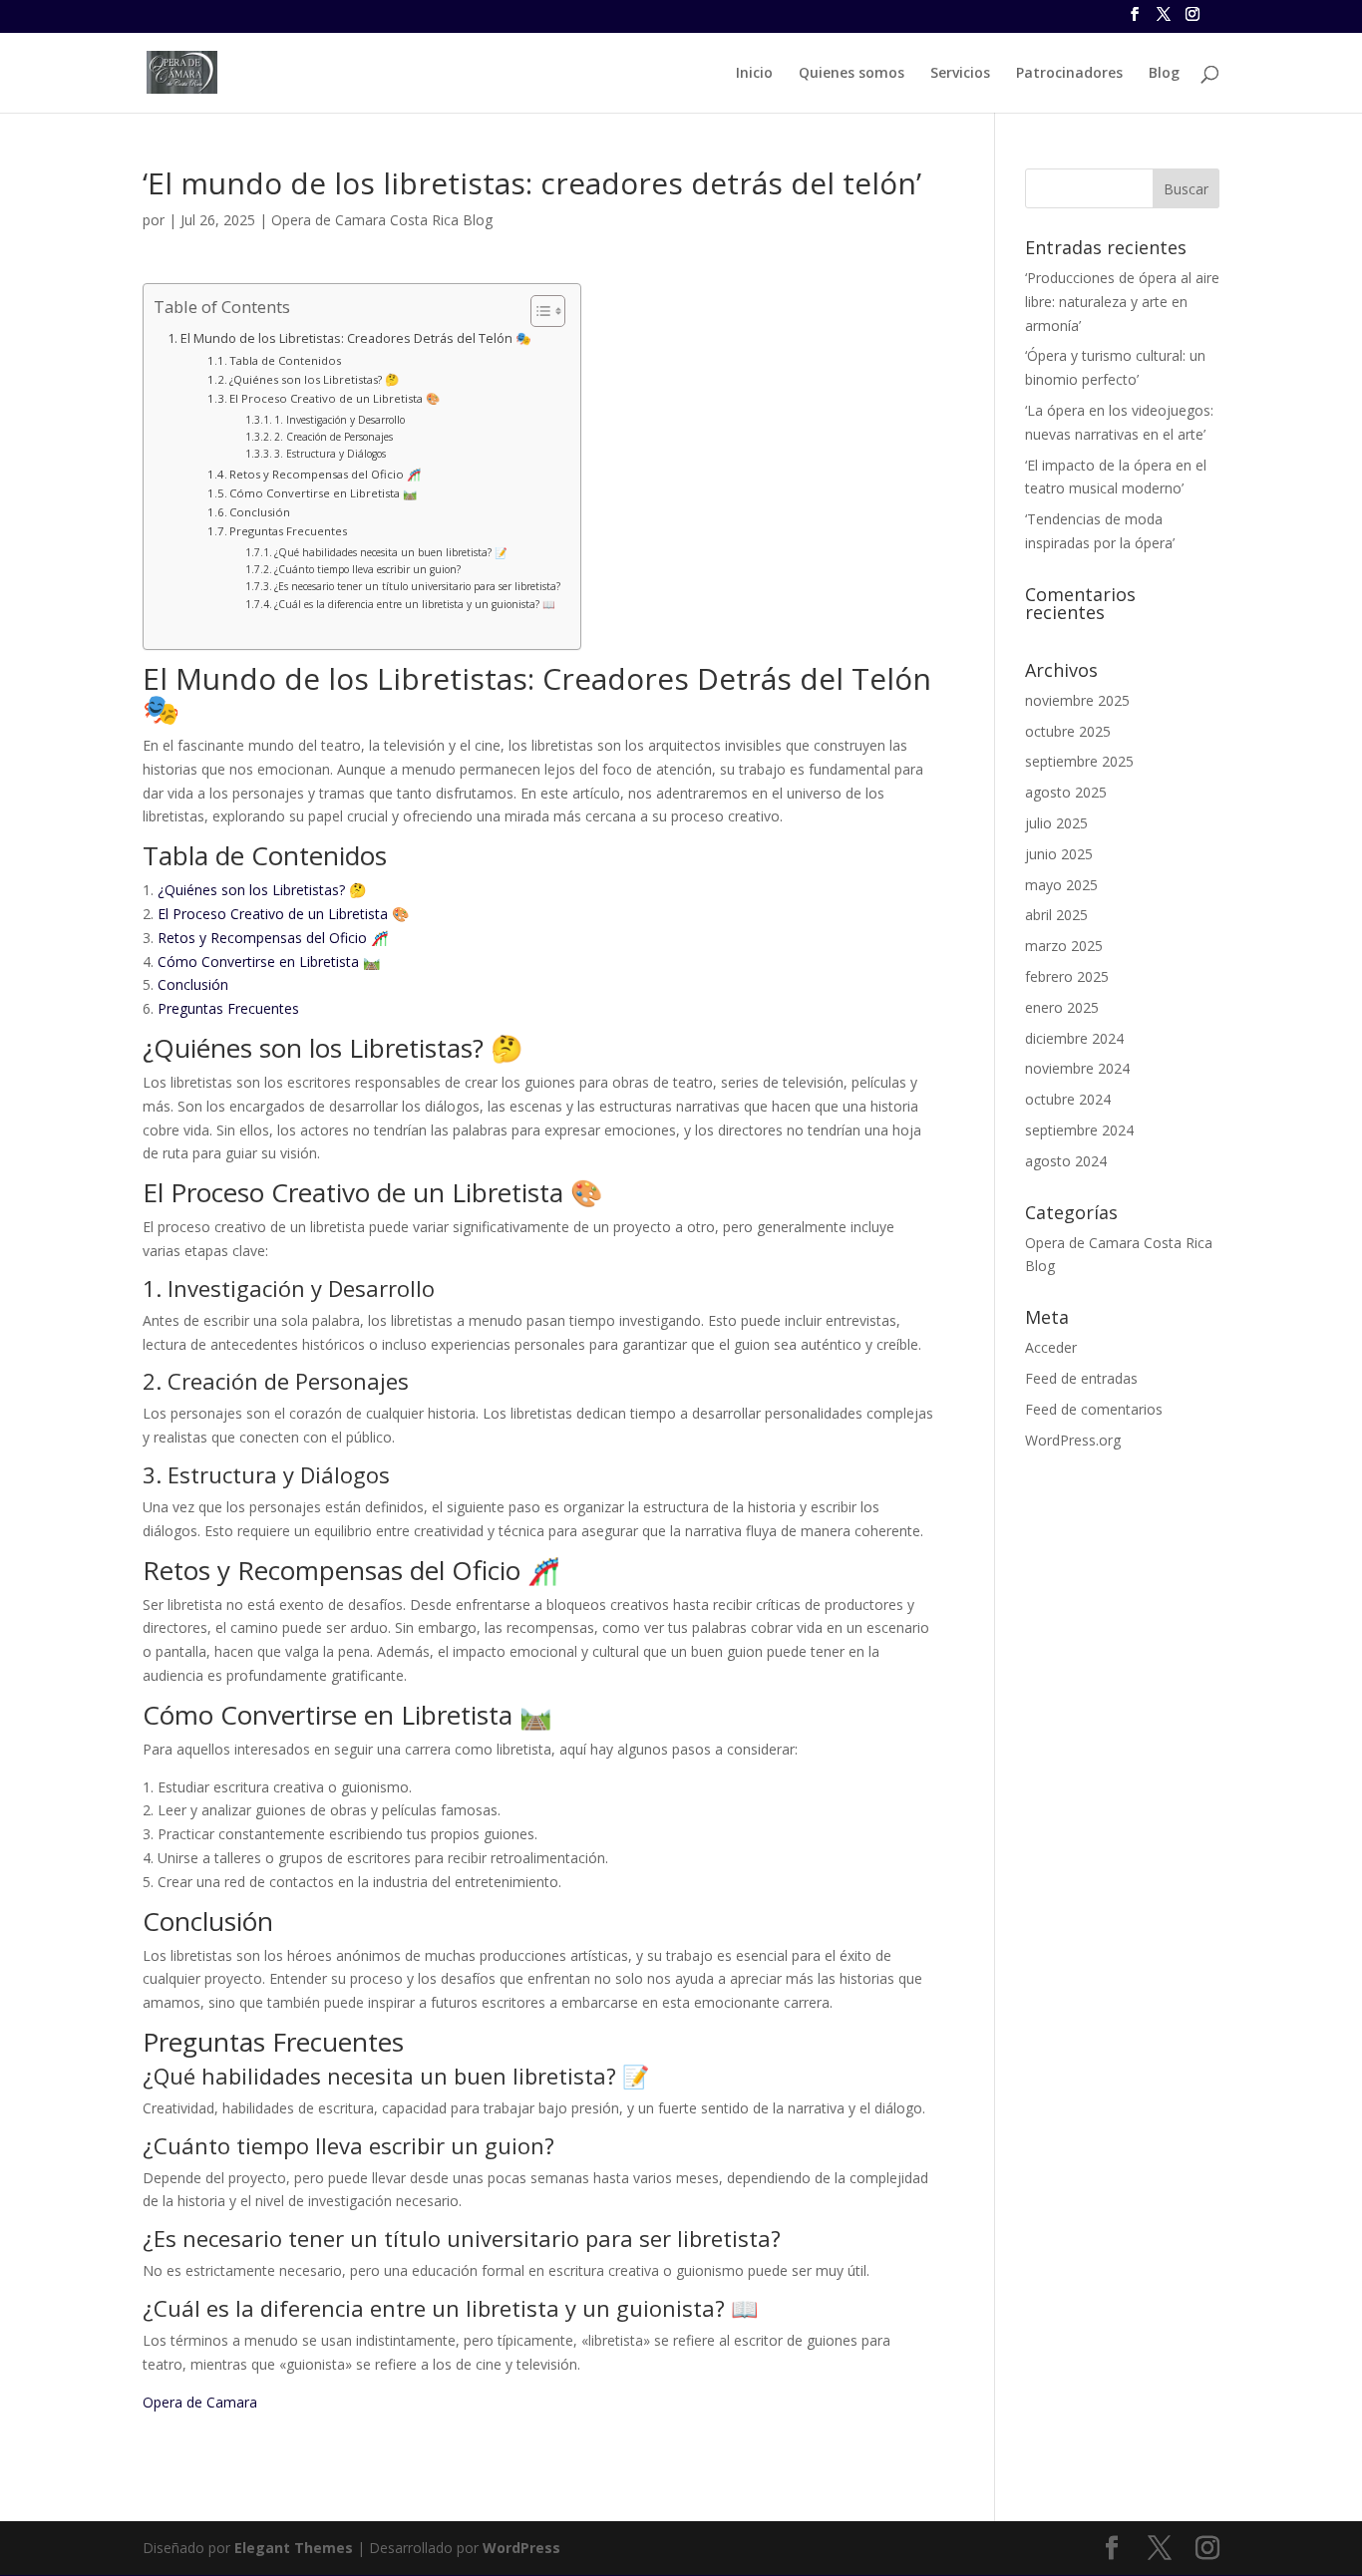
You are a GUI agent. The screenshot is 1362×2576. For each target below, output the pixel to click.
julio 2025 (1056, 823)
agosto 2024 (1066, 1161)
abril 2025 (1056, 915)
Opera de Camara (200, 2402)
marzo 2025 (1064, 946)
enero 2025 (1062, 1007)
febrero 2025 (1067, 976)
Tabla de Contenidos (285, 360)
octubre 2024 (1068, 1099)
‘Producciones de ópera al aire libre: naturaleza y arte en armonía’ (1122, 302)
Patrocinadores (1069, 74)
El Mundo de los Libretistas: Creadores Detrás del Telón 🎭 (356, 338)
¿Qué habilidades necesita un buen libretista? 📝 (391, 552)
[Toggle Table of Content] (538, 311)
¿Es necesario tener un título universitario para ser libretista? (417, 586)
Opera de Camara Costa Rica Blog (382, 220)
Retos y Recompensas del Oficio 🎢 (325, 474)
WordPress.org (1073, 1440)
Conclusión (260, 512)
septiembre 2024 (1079, 1130)
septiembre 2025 (1079, 761)
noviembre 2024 (1077, 1068)
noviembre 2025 (1077, 700)
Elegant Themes (294, 2548)
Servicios (960, 74)
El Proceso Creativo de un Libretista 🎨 (335, 398)
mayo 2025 (1061, 885)
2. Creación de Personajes (334, 437)
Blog (1164, 74)
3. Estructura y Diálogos (330, 454)
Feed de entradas (1081, 1378)
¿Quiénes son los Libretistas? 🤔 (314, 379)
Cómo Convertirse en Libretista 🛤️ (323, 493)
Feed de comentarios (1094, 1409)
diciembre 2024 (1074, 1038)
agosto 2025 (1066, 792)
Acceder (1051, 1347)
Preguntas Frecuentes (288, 531)
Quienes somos (851, 74)
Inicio (754, 74)
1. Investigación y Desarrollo (340, 420)
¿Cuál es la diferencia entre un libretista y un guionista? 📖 (415, 604)
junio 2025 (1059, 854)
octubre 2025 (1068, 731)
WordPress (521, 2548)
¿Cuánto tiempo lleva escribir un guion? (367, 569)
